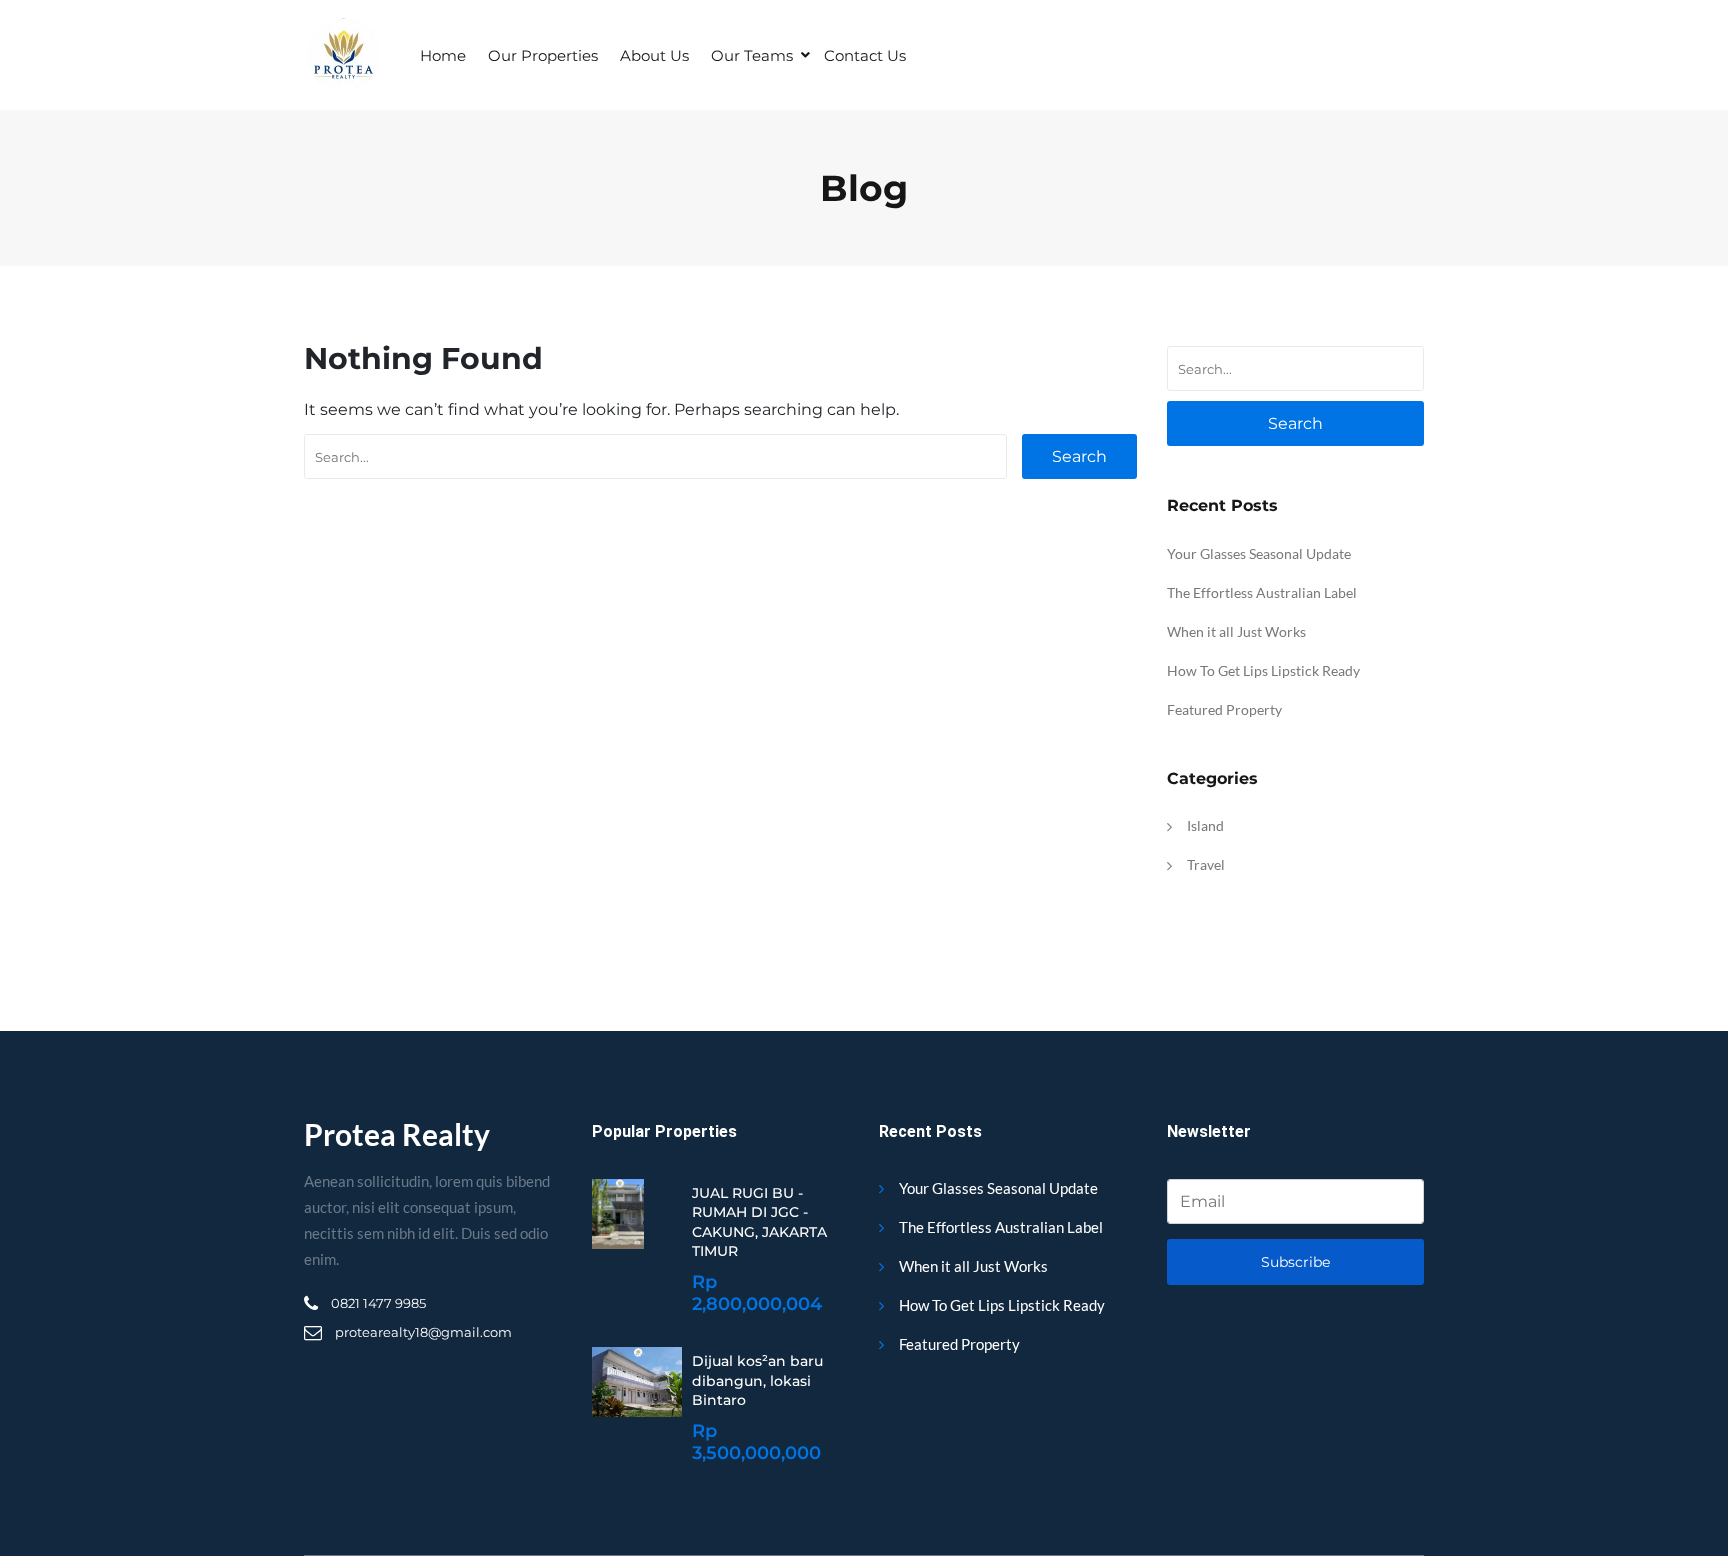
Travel (1206, 864)
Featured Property (1224, 709)
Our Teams (752, 55)
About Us (654, 55)
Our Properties (543, 55)
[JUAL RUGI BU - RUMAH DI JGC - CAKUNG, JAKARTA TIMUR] (618, 1214)
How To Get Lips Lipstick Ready (1263, 670)
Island (1205, 825)
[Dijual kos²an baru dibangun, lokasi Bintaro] (637, 1382)
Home (443, 55)
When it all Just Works (1236, 631)
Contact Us (865, 55)
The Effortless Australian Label (1262, 592)
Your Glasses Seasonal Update (1259, 553)
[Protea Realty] (342, 55)
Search (1079, 456)
